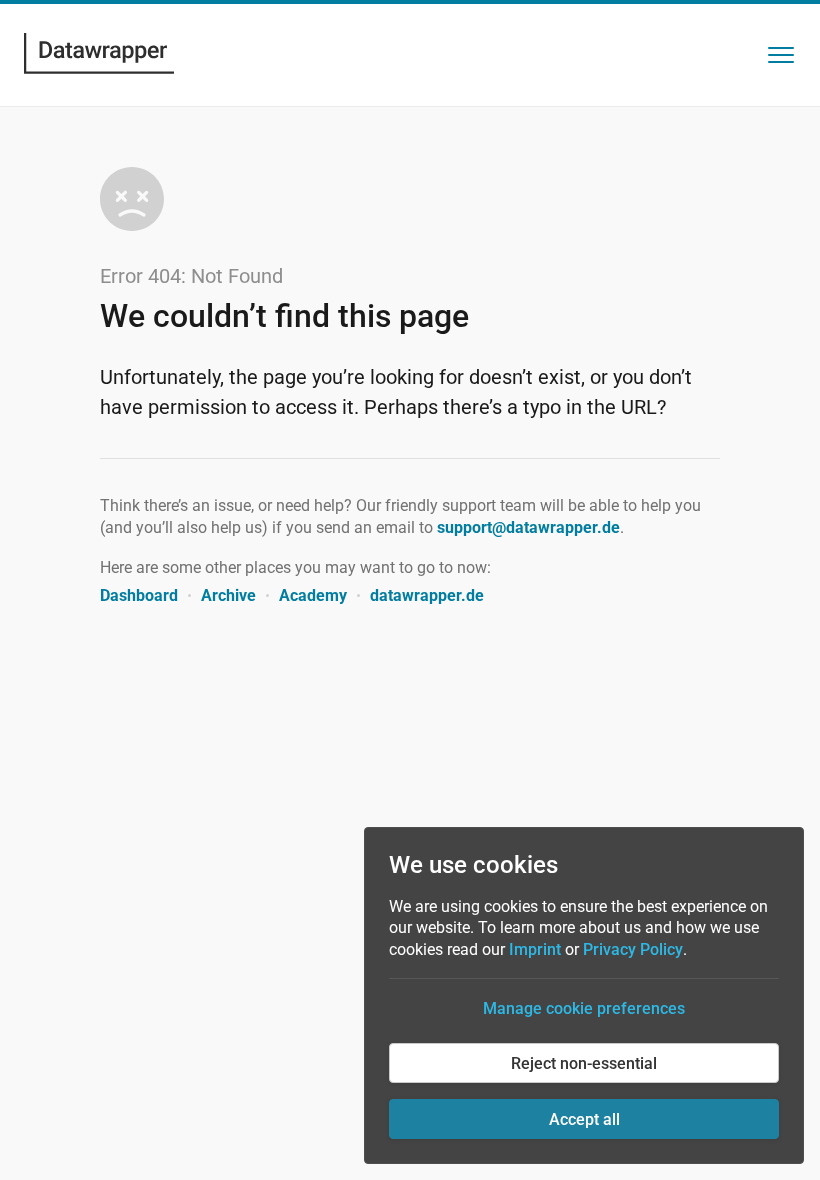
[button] (781, 55)
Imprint (535, 949)
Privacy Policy (633, 949)
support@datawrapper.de (528, 527)
